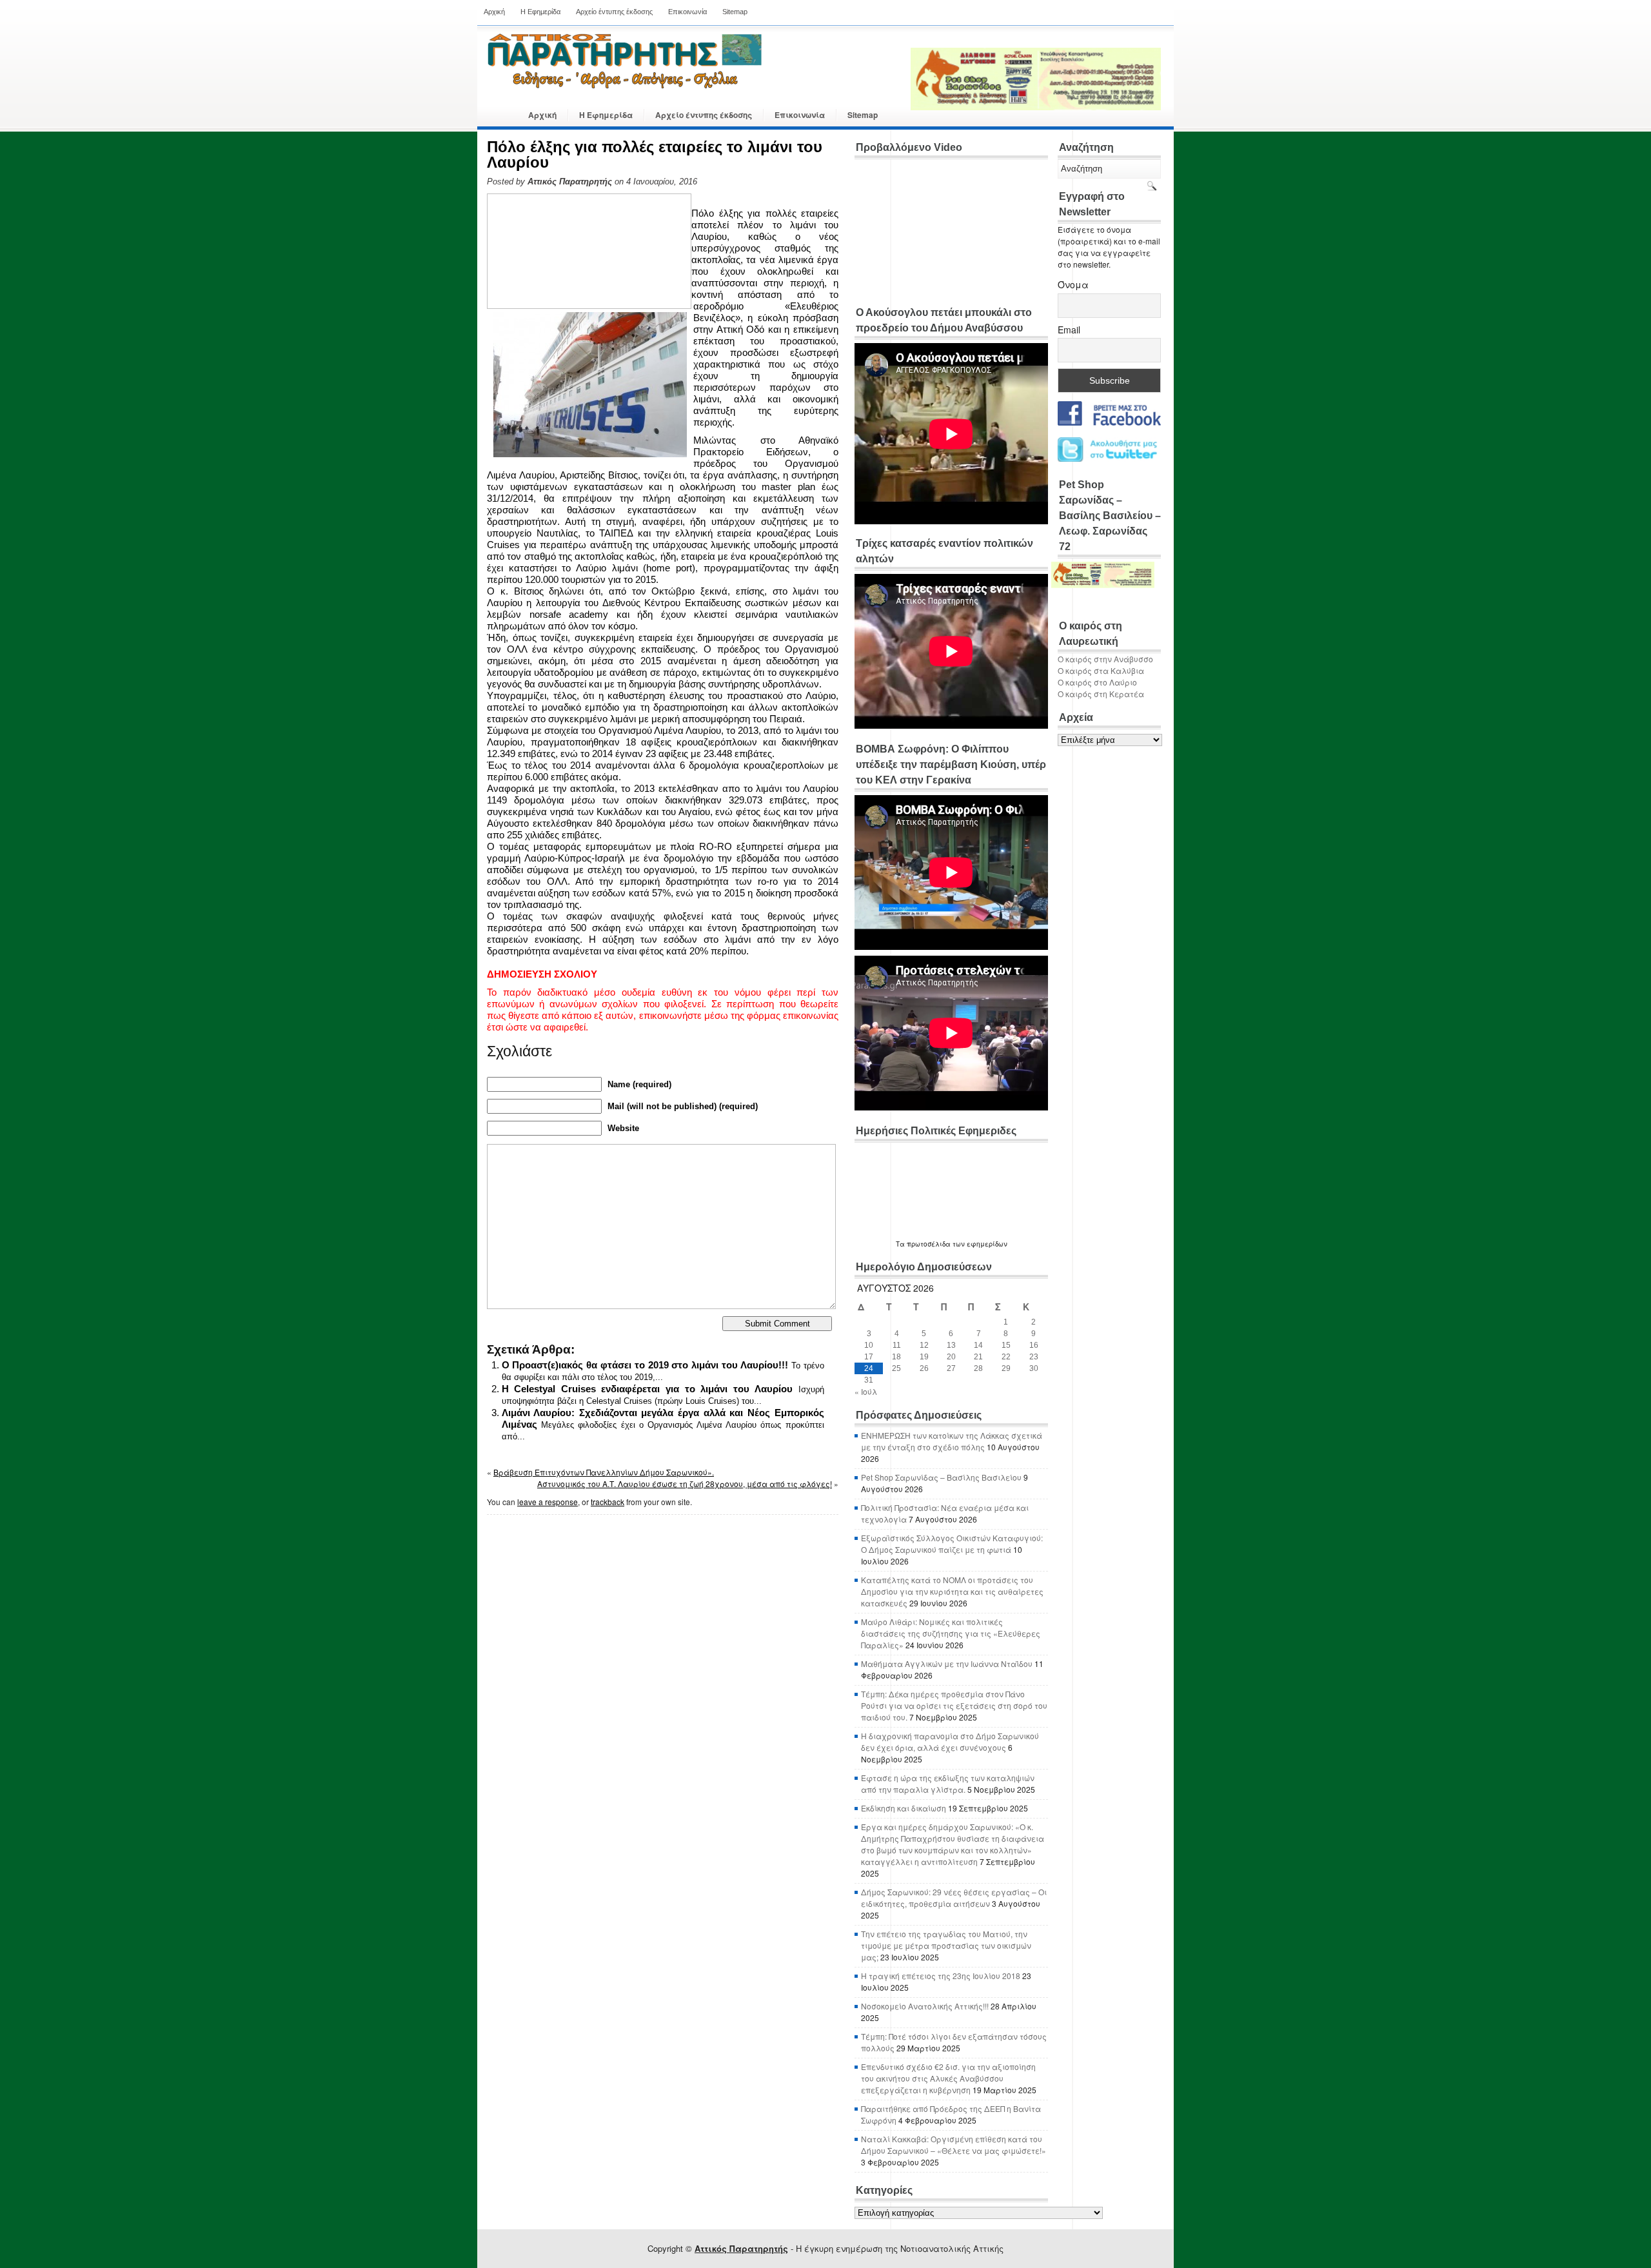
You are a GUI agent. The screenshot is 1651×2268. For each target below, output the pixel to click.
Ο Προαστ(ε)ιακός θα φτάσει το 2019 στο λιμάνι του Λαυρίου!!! (645, 1365)
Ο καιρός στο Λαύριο (1097, 682)
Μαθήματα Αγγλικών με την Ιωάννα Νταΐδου (947, 1663)
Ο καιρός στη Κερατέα (1101, 694)
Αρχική (494, 12)
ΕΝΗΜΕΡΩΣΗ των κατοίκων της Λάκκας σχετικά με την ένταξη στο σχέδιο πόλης (952, 1441)
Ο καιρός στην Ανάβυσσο (1105, 659)
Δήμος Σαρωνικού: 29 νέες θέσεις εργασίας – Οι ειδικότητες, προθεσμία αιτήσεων (954, 1898)
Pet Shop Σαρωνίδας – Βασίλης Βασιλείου (941, 1477)
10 (869, 1345)
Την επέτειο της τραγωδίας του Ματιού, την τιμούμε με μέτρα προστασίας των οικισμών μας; (946, 1945)
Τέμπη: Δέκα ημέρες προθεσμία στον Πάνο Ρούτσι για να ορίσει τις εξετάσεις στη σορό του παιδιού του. (954, 1705)
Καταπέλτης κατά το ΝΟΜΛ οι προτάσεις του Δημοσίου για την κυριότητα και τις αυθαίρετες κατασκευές (952, 1591)
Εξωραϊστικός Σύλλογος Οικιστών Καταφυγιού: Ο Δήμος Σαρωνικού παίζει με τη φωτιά (952, 1543)
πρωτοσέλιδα (929, 1244)
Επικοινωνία (687, 12)
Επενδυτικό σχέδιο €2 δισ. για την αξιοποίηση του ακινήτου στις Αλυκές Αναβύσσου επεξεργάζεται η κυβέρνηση (948, 2078)
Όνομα (1073, 284)
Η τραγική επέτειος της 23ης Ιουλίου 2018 (941, 1976)
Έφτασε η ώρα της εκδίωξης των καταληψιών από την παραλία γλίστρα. (948, 1783)
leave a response (548, 1502)
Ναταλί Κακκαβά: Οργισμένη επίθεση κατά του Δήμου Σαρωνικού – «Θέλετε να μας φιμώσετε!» (954, 2145)
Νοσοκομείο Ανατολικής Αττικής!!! (925, 2006)
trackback (608, 1502)
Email (1069, 330)
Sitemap (735, 12)
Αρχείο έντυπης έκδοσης (614, 12)
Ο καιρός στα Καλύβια (1101, 670)
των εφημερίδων (979, 1244)
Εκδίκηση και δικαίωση (904, 1808)
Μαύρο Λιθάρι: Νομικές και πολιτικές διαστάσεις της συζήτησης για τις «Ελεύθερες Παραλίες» (951, 1633)
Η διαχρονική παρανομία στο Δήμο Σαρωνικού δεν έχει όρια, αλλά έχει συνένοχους (950, 1741)
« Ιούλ (866, 1391)
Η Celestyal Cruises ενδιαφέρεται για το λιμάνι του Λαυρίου (647, 1389)
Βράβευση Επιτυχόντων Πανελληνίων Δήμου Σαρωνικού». (604, 1472)
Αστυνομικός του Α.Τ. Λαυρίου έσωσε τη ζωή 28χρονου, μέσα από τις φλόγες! (685, 1484)
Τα (901, 1244)
